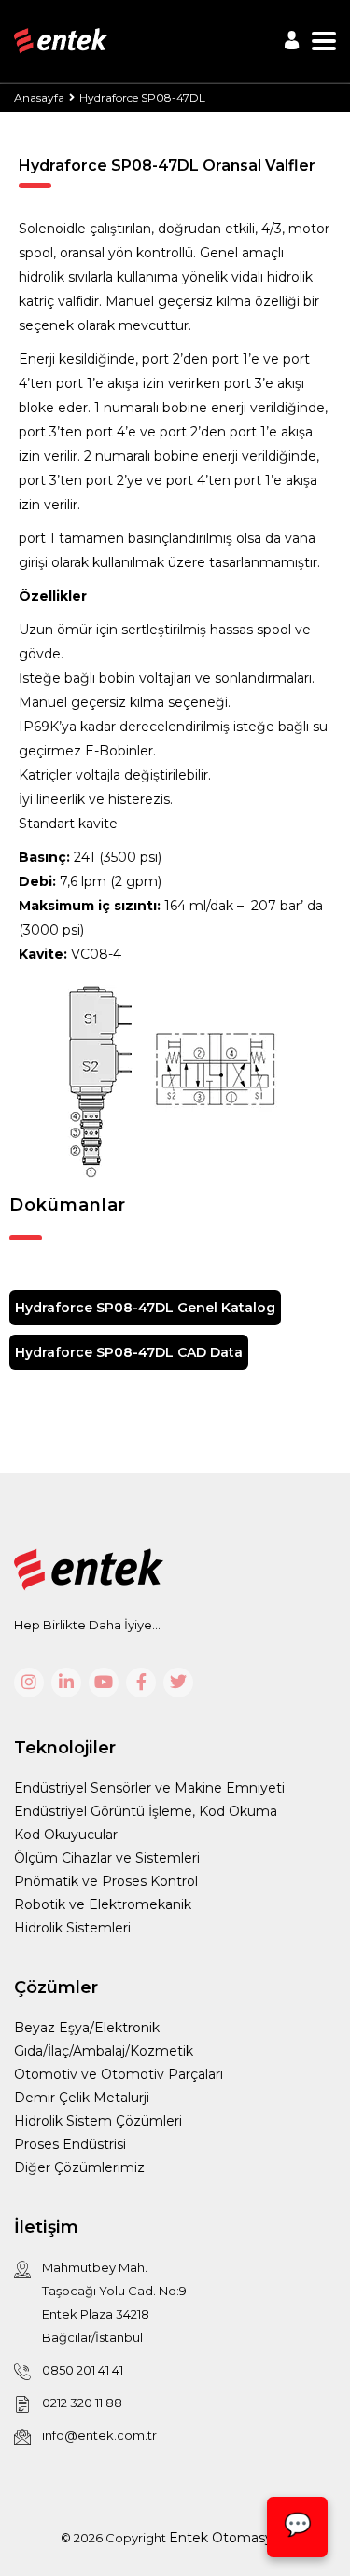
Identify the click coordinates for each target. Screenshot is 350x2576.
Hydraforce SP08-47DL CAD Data (129, 1352)
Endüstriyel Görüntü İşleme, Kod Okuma (146, 1811)
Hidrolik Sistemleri (72, 1928)
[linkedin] (66, 1683)
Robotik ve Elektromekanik (103, 1904)
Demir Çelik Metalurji (82, 2098)
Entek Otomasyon (229, 2538)
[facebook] (141, 1683)
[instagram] (29, 1683)
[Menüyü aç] (324, 41)
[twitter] (178, 1683)
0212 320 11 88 (82, 2403)
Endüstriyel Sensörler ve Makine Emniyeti (149, 1788)
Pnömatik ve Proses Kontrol (106, 1881)
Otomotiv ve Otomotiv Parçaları (119, 2074)
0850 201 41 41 (83, 2370)
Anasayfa (39, 97)
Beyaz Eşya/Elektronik (87, 2028)
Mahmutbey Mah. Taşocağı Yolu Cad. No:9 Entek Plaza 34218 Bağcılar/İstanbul (114, 2302)
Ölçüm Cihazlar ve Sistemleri (107, 1858)
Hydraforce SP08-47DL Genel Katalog (145, 1308)
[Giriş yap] (292, 40)
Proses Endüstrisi (70, 2144)
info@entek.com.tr (99, 2435)
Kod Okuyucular (66, 1835)
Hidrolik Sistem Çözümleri (98, 2121)
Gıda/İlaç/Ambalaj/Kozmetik (104, 2051)
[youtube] (104, 1683)
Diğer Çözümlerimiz (79, 2167)
